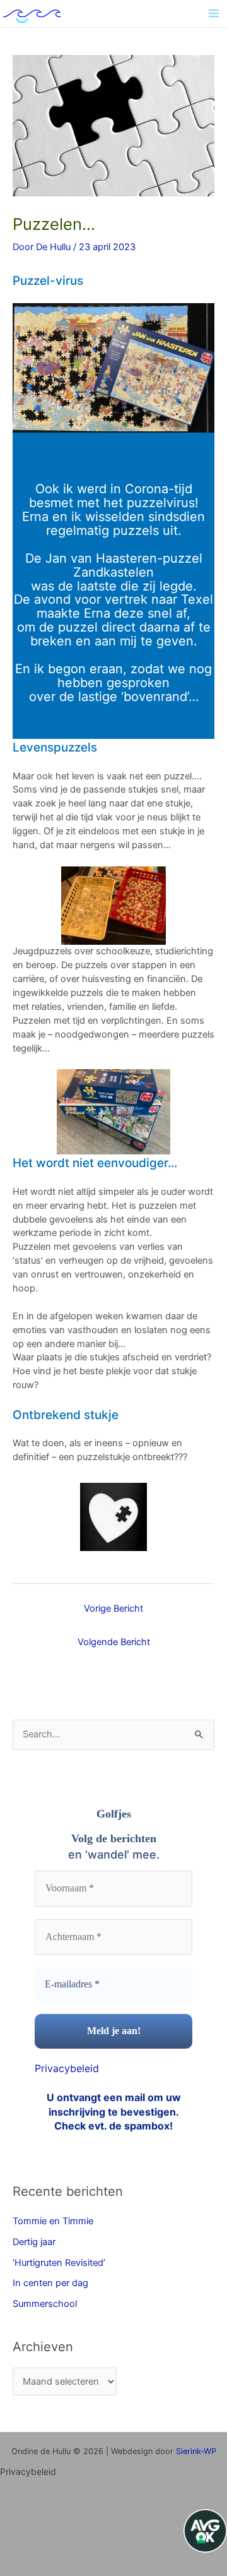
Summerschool (45, 2304)
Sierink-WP (196, 2451)
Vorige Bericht (113, 1609)
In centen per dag (50, 2283)
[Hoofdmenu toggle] (214, 13)
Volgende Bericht (114, 1642)
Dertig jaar (34, 2242)
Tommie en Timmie (53, 2221)
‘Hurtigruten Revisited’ (59, 2263)
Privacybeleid (67, 2068)
